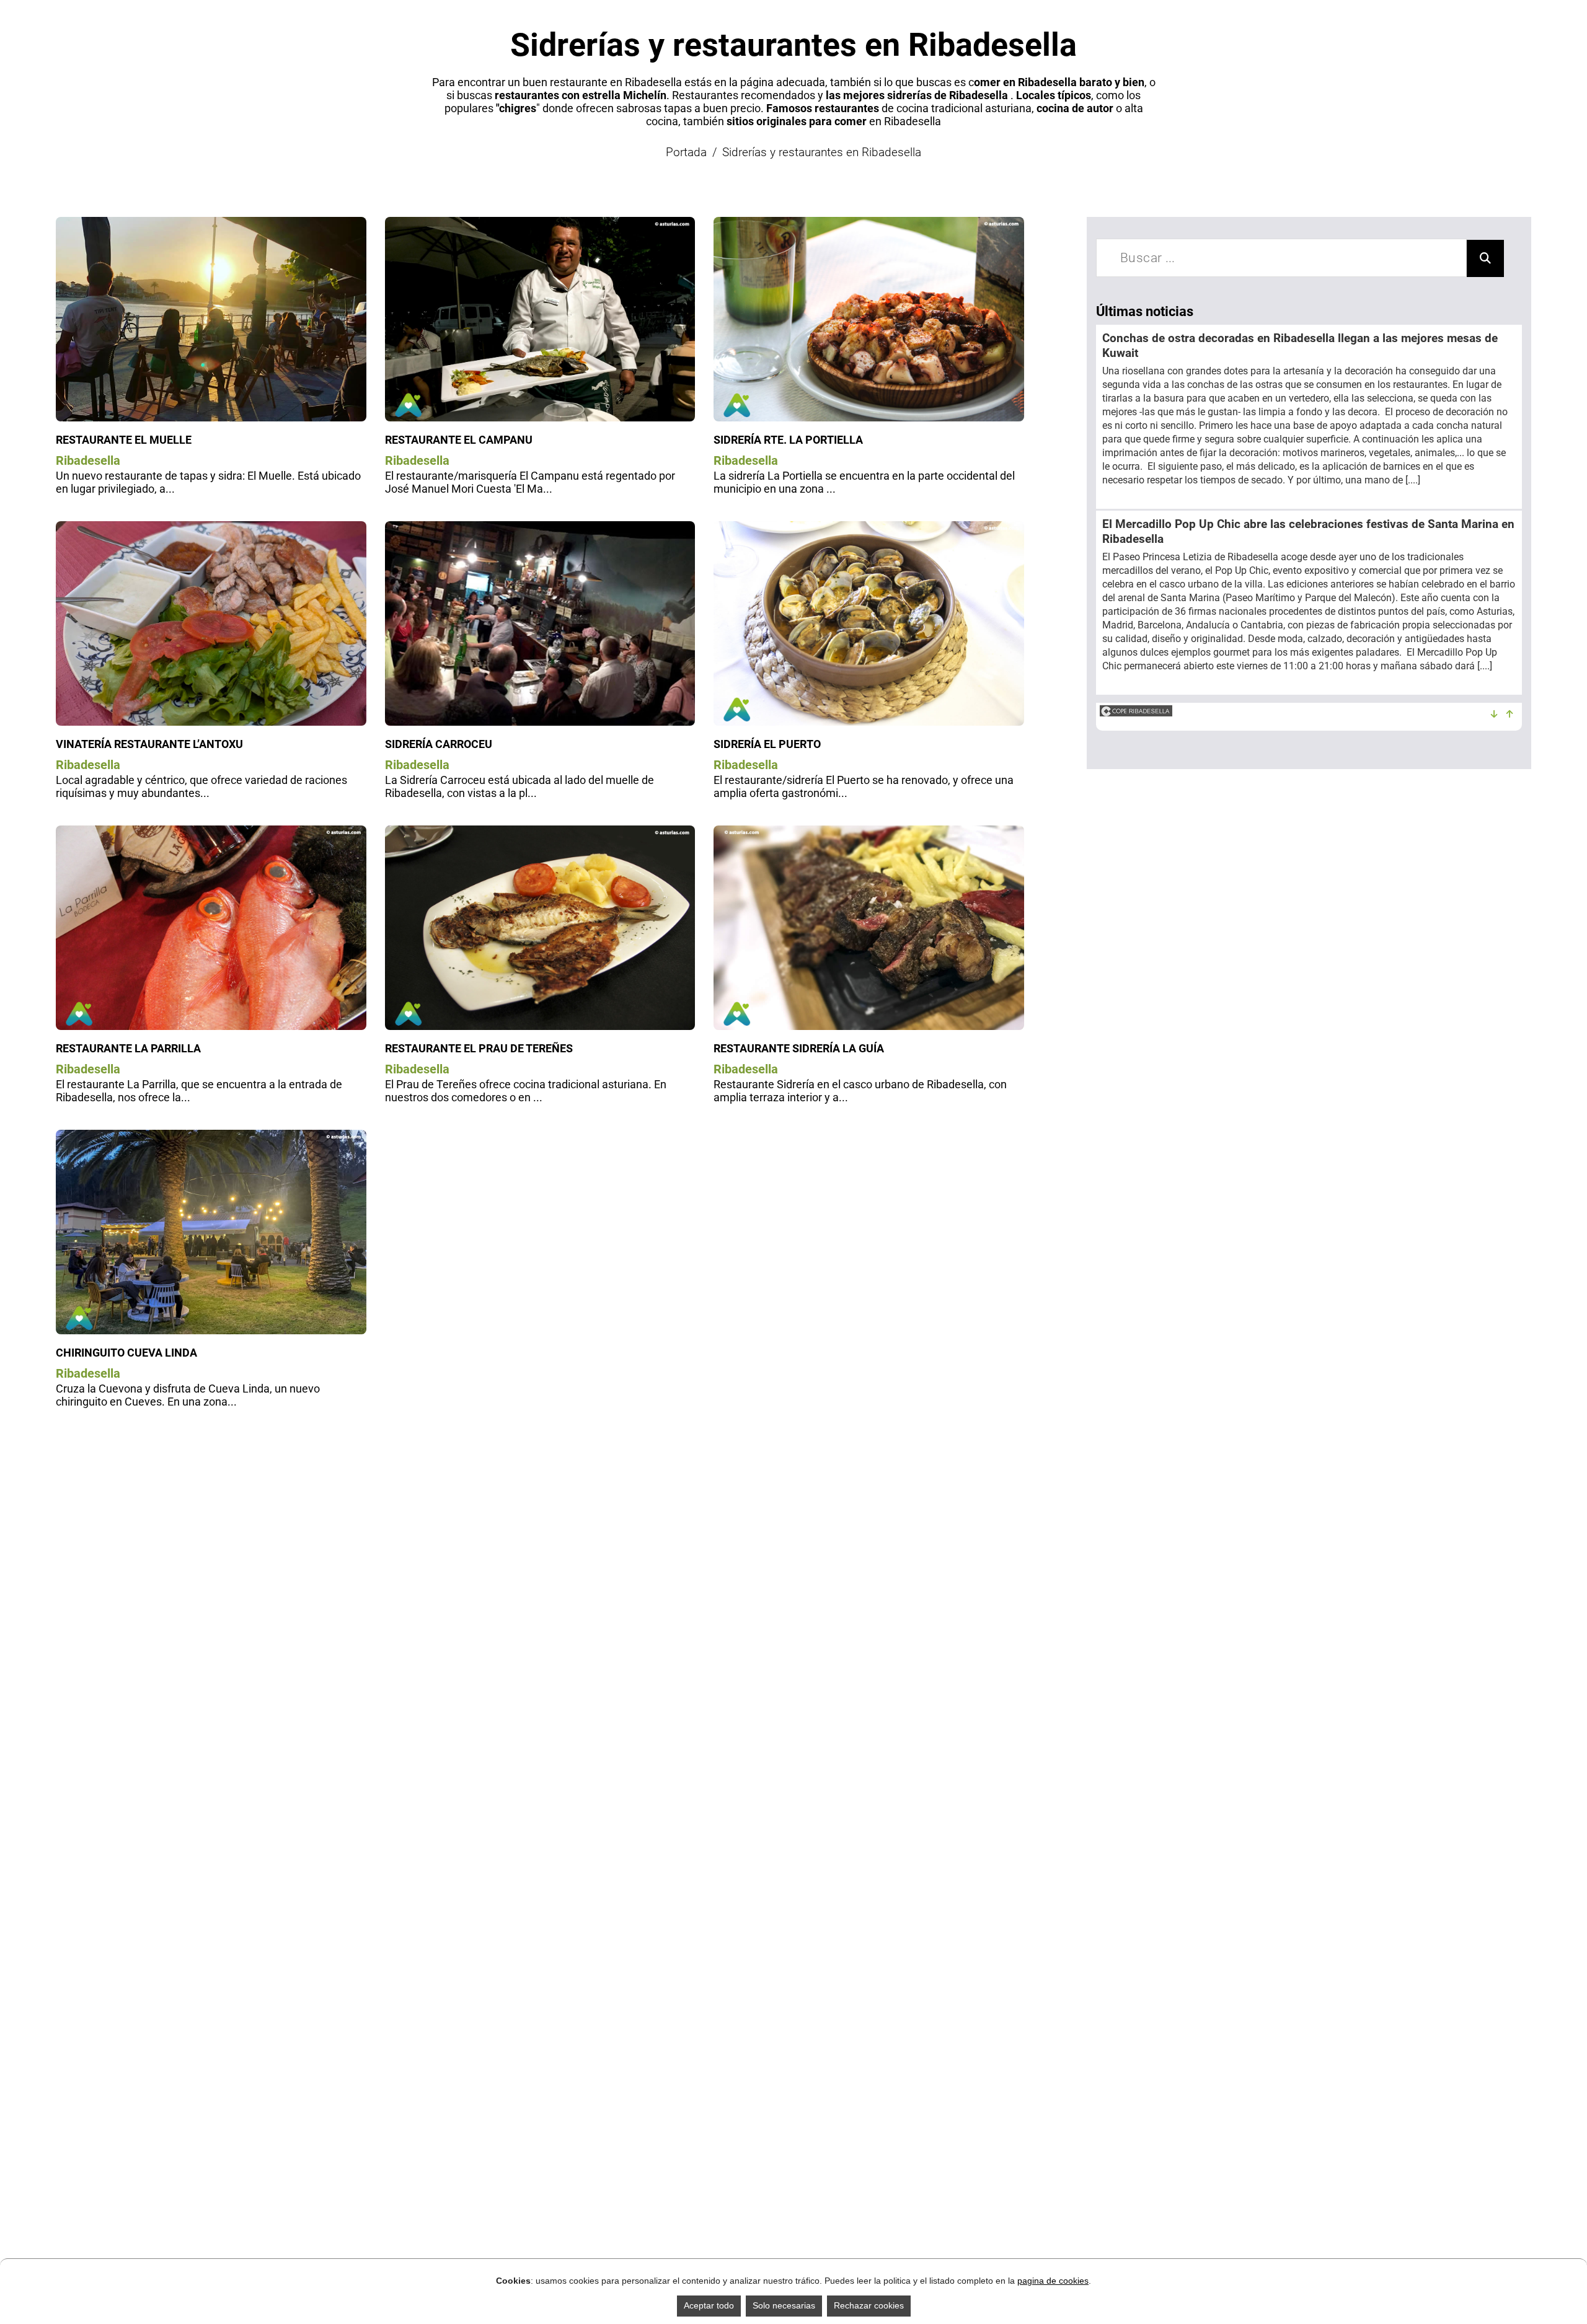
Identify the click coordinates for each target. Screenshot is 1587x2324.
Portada (686, 152)
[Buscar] (1485, 258)
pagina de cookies (1053, 2281)
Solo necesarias (784, 2305)
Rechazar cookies (869, 2305)
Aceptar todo (709, 2305)
